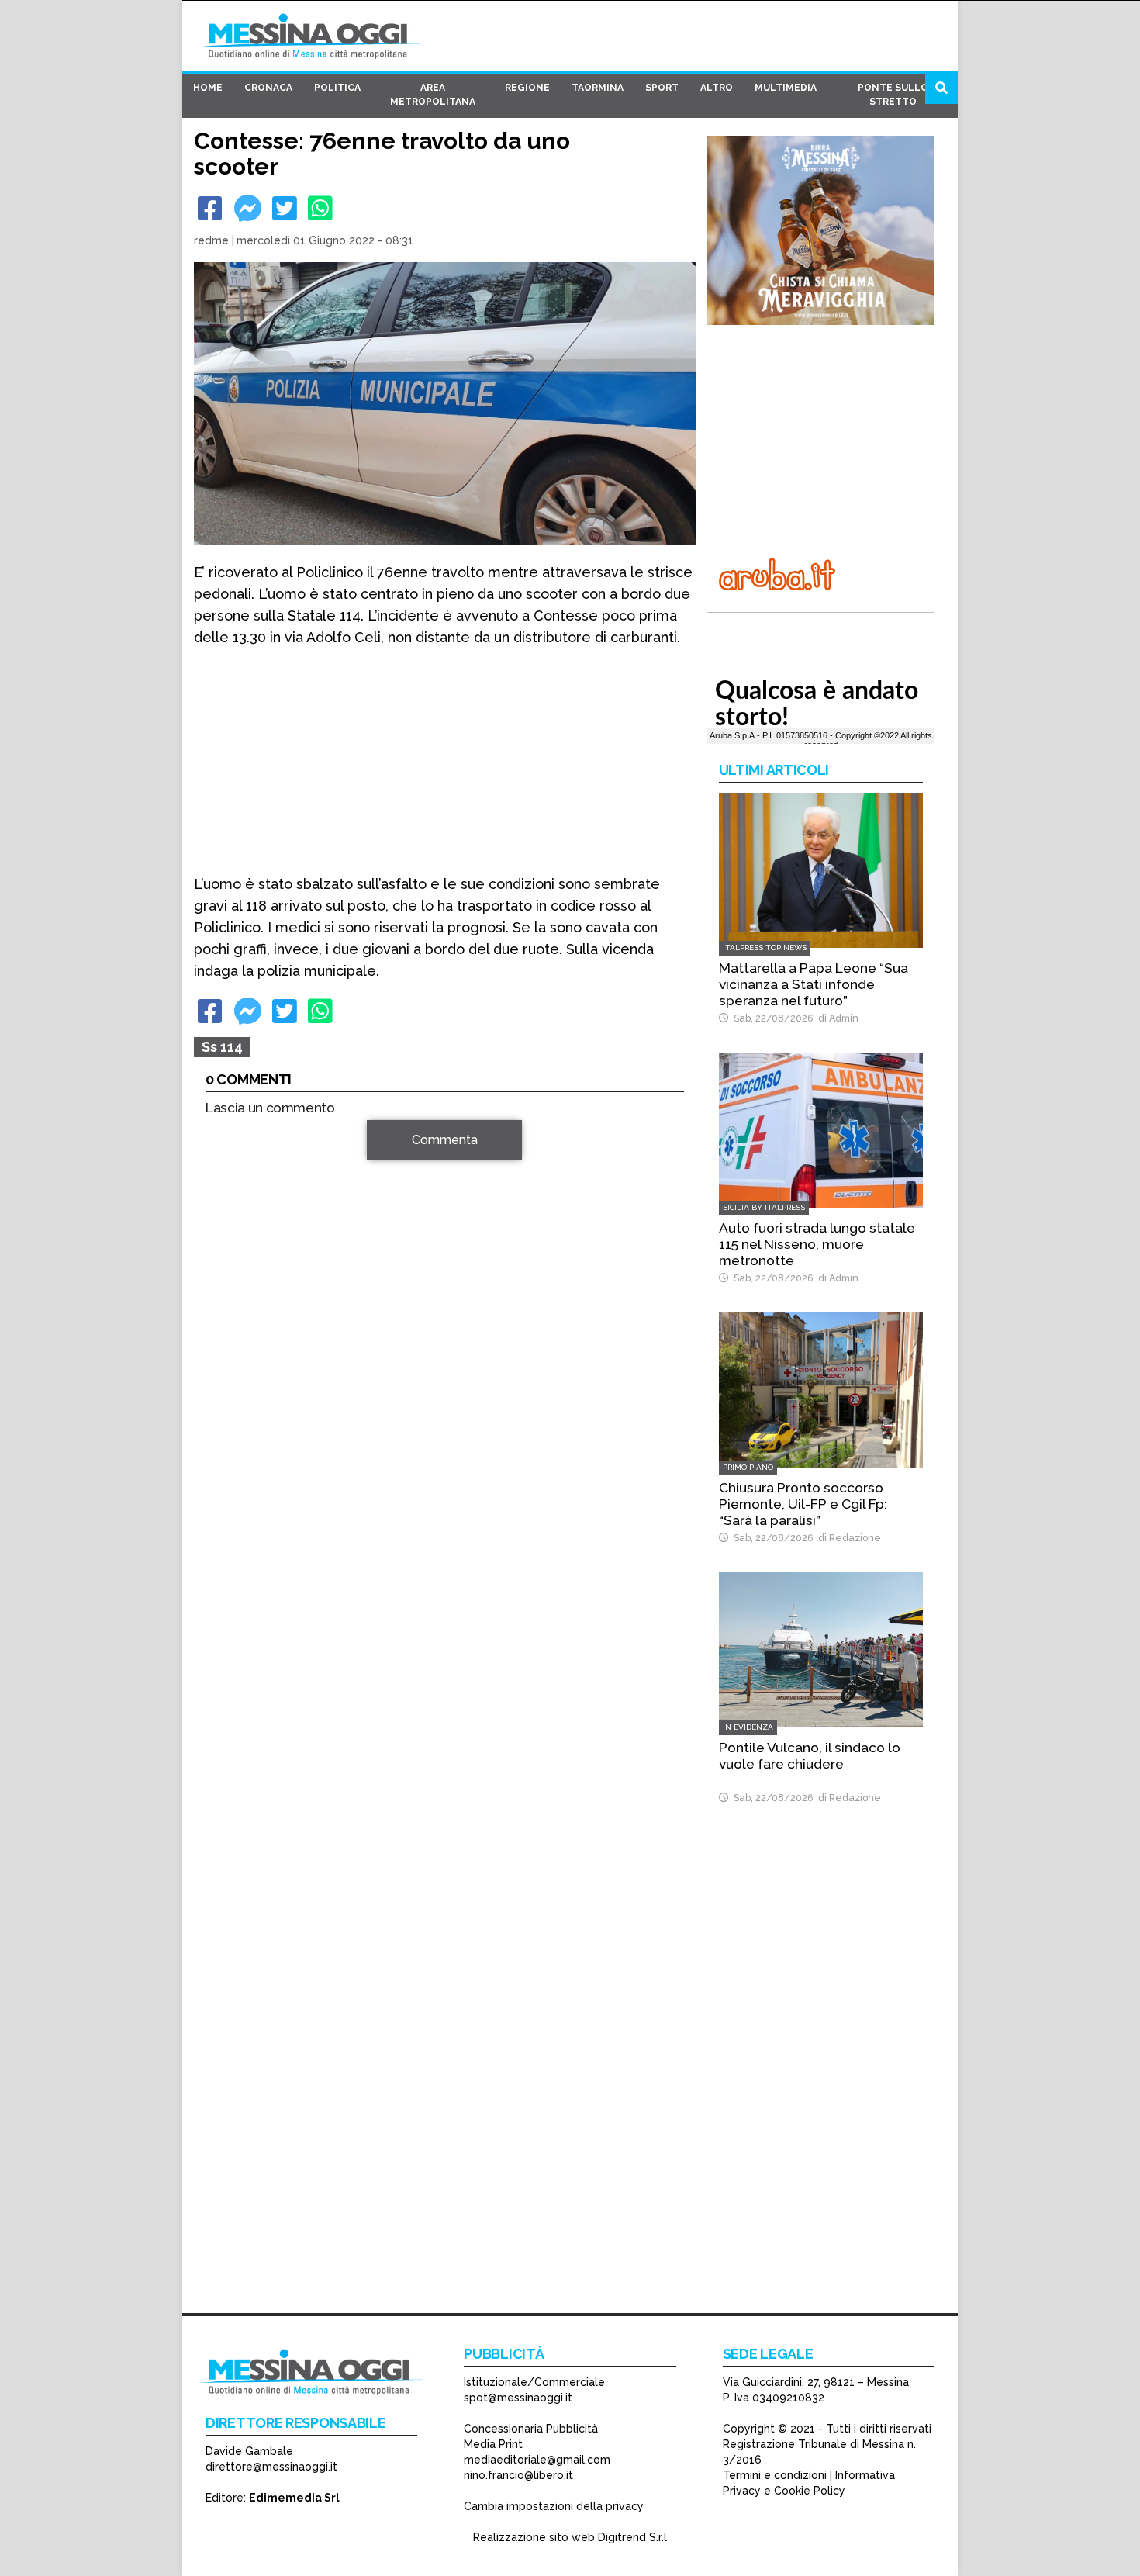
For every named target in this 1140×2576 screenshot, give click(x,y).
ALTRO (717, 88)
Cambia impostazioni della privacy (554, 2506)
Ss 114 (222, 1047)
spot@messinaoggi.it (518, 2398)
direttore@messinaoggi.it (271, 2467)
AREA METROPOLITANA (433, 95)
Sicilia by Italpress (764, 1207)
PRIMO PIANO (748, 1467)
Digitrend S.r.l (632, 2537)
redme (211, 240)
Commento (237, 1148)
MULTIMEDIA (786, 88)
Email (225, 1362)
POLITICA (337, 88)
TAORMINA (598, 88)
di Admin (836, 1018)
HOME (208, 88)
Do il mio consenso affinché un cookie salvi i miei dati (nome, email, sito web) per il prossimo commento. (434, 1439)
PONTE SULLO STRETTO (893, 95)
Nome (226, 1335)
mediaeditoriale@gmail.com (537, 2460)
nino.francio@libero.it (518, 2475)
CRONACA (268, 88)
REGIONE (527, 88)
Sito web (230, 1390)
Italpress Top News (765, 947)
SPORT (662, 88)
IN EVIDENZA (748, 1727)
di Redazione (847, 1538)
